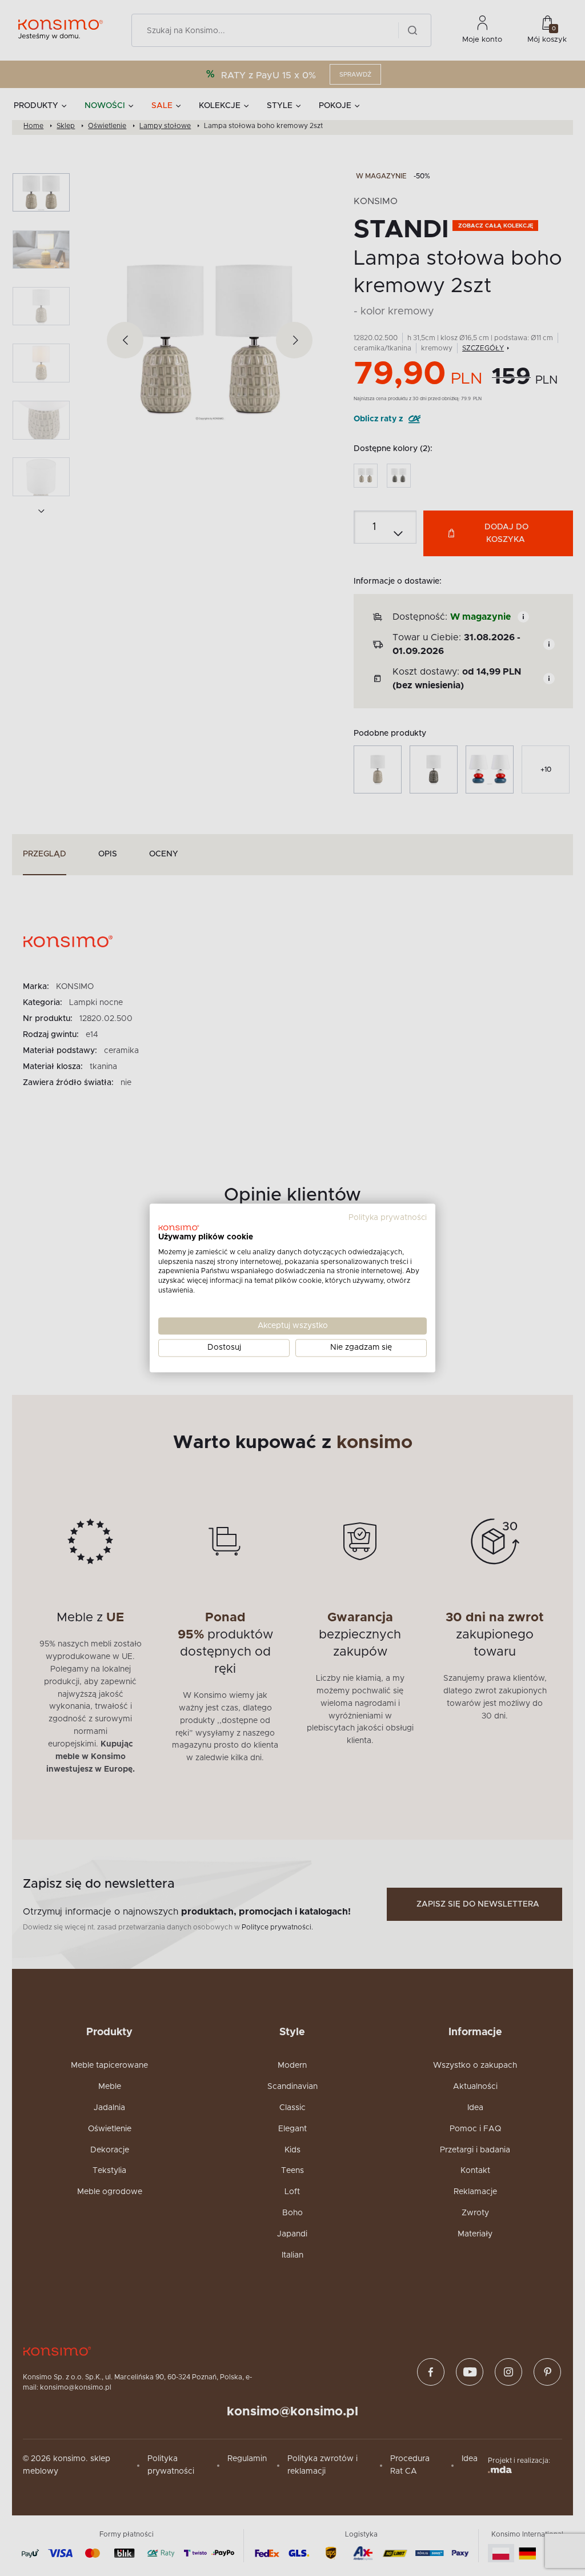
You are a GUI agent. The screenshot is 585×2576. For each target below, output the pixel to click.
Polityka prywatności (388, 1218)
